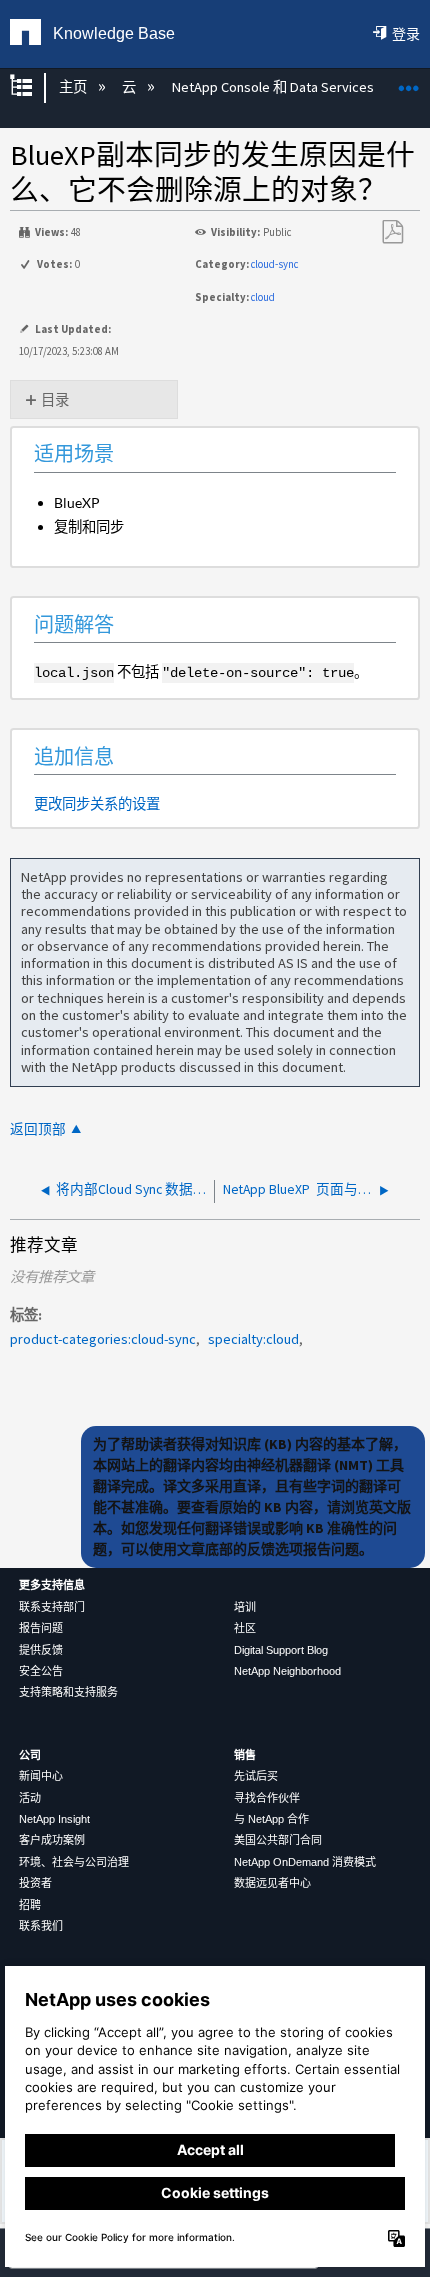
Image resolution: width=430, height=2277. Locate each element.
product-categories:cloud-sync (103, 1339)
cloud (263, 297)
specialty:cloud (253, 1339)
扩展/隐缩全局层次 (34, 87)
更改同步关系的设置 (97, 803)
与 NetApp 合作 (271, 1819)
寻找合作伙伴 (267, 1798)
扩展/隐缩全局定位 (409, 81)
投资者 (35, 1883)
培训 (245, 1607)
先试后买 (256, 1776)
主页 (74, 87)
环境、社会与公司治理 (74, 1862)
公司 (30, 1755)
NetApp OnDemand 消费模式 (305, 1862)
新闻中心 (41, 1776)
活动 (30, 1798)
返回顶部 (38, 1129)
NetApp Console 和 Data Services (274, 87)
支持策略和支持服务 (68, 1692)
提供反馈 (41, 1650)
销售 (245, 1755)
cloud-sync (274, 264)
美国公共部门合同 (278, 1840)
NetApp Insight (54, 1819)
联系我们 (41, 1926)
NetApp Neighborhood (287, 1671)
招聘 (30, 1905)
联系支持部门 (52, 1607)
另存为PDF (392, 232)
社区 (245, 1628)
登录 (406, 34)
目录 (55, 400)
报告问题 (41, 1628)
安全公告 (41, 1671)
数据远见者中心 (272, 1883)
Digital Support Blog (281, 1650)
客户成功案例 (52, 1840)
